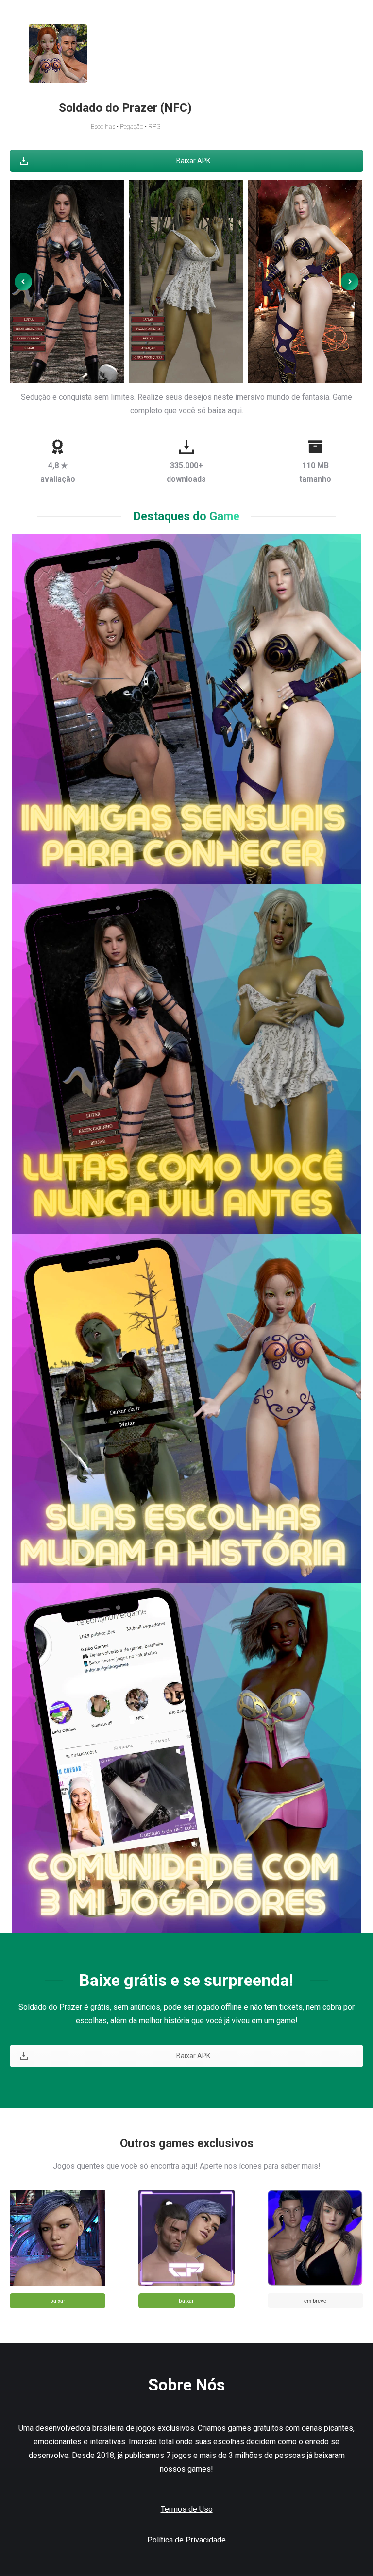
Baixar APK (193, 161)
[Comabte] (186, 281)
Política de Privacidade (186, 2540)
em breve (315, 2301)
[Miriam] (305, 281)
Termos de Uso (187, 2509)
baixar (58, 2301)
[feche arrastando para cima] (67, 281)
